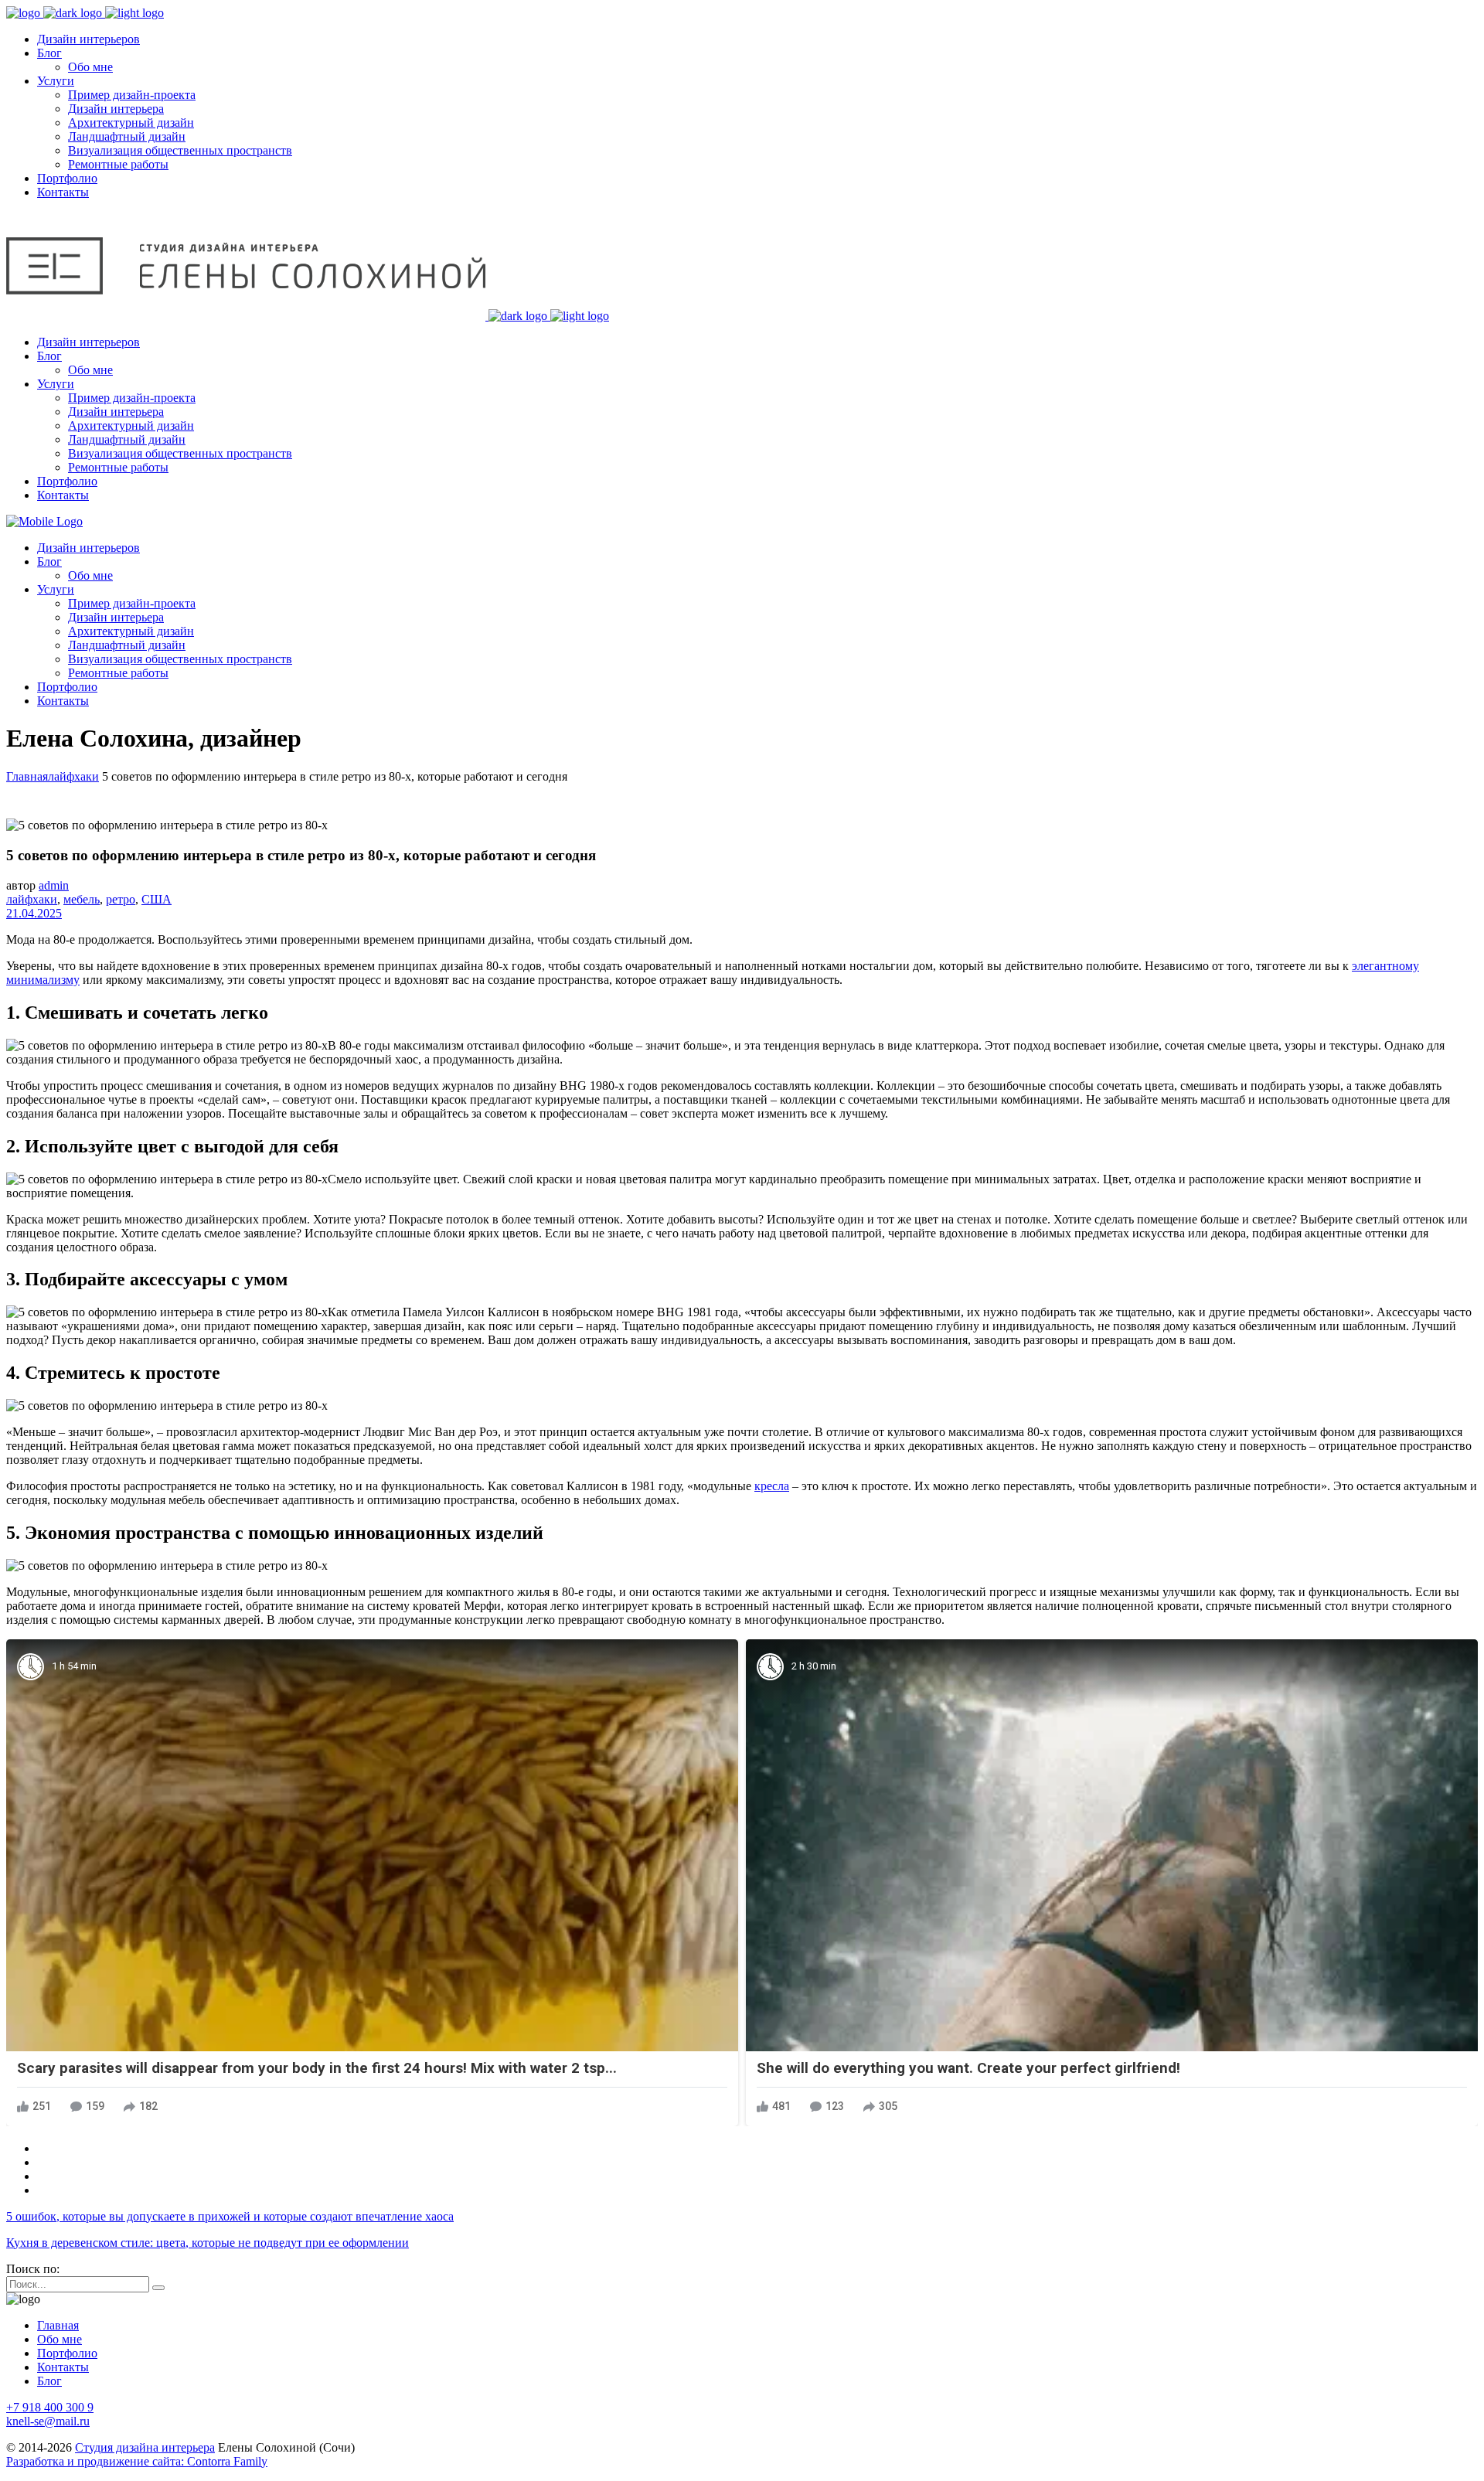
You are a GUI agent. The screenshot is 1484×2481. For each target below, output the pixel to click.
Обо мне (60, 2339)
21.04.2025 (34, 913)
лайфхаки (73, 776)
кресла (772, 1486)
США (157, 899)
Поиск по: (33, 2269)
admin (54, 885)
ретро (121, 899)
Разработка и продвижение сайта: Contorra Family (137, 2461)
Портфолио (67, 2353)
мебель (82, 899)
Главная (27, 776)
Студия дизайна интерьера (145, 2447)
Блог (49, 2381)
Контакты (63, 2367)
